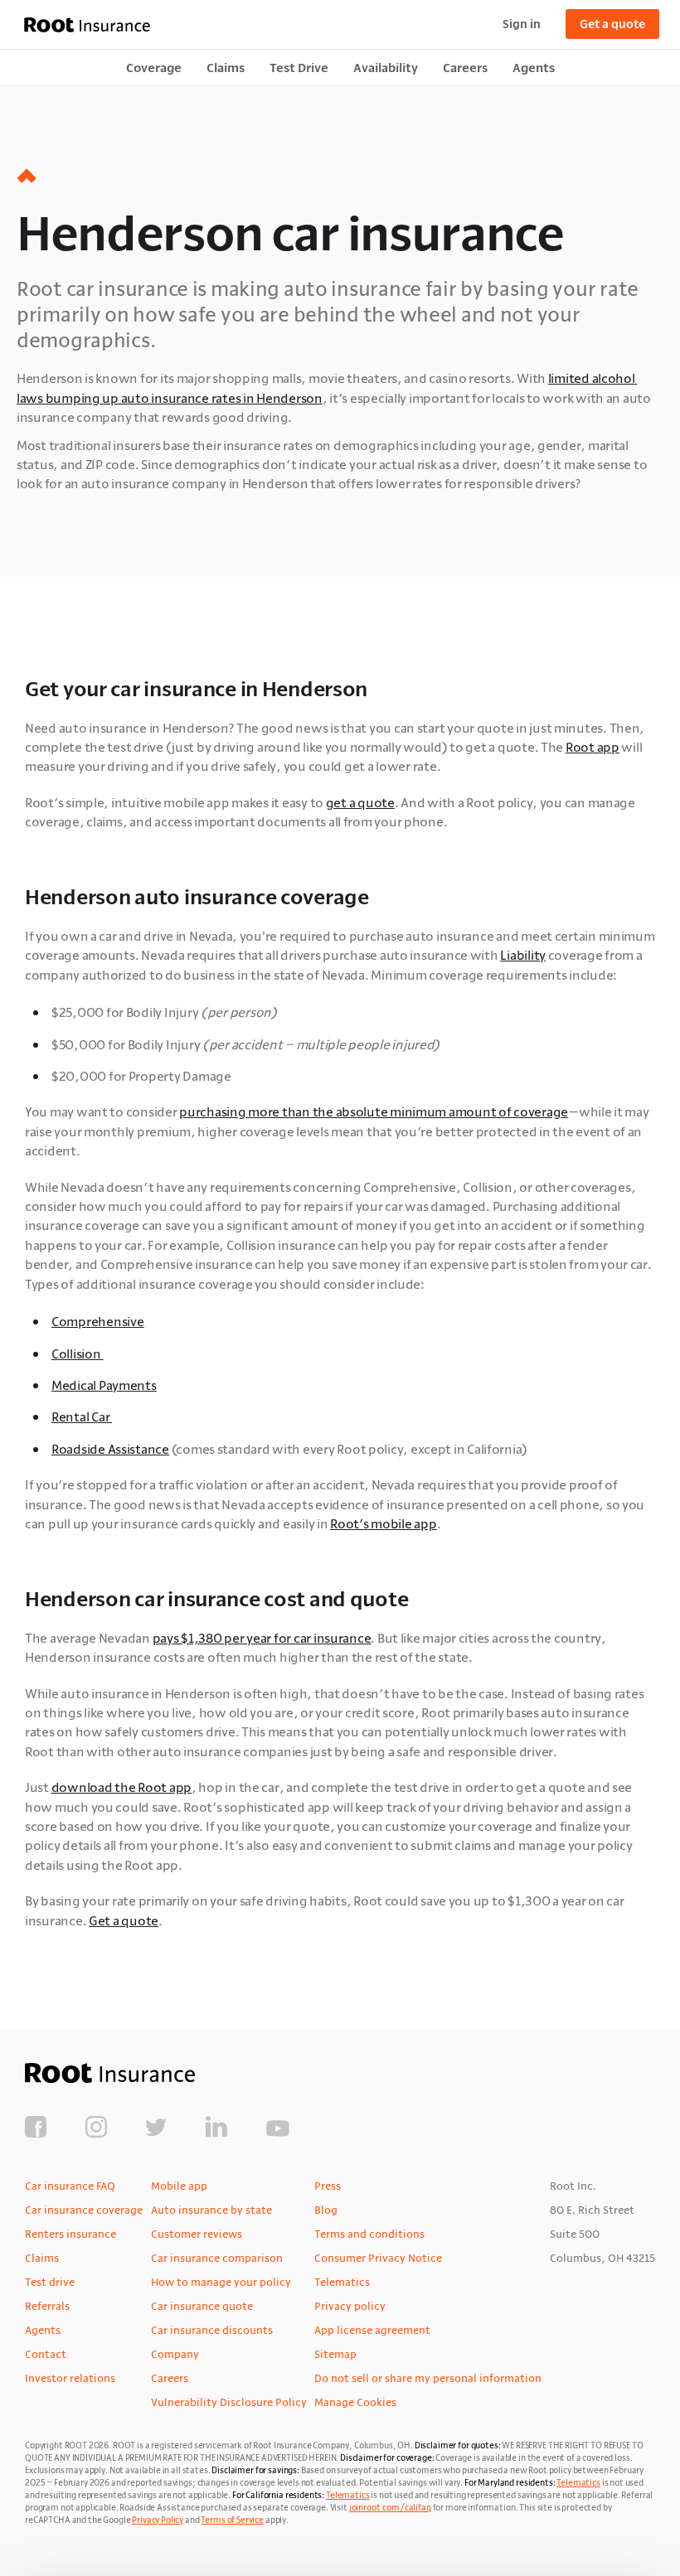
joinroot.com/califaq (390, 2508)
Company (175, 2354)
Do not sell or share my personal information (428, 2378)
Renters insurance (70, 2234)
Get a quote (612, 24)
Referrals (47, 2306)
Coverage (154, 68)
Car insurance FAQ (70, 2186)
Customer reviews (197, 2234)
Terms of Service (232, 2520)
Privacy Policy (158, 2520)
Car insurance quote (202, 2306)
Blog (326, 2210)
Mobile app (179, 2186)
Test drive (50, 2282)
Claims (226, 68)
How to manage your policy (221, 2282)
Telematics (342, 2282)
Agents (534, 68)
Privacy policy (350, 2306)
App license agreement (372, 2330)
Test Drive (299, 68)
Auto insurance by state (211, 2210)
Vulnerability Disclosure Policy (229, 2402)
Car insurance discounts (212, 2330)
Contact (46, 2354)
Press (328, 2186)
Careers (465, 68)
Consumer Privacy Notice (378, 2258)
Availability (386, 68)
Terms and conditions (369, 2234)
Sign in (522, 24)
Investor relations (70, 2378)
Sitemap (335, 2354)
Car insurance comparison (217, 2258)
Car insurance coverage (84, 2210)
